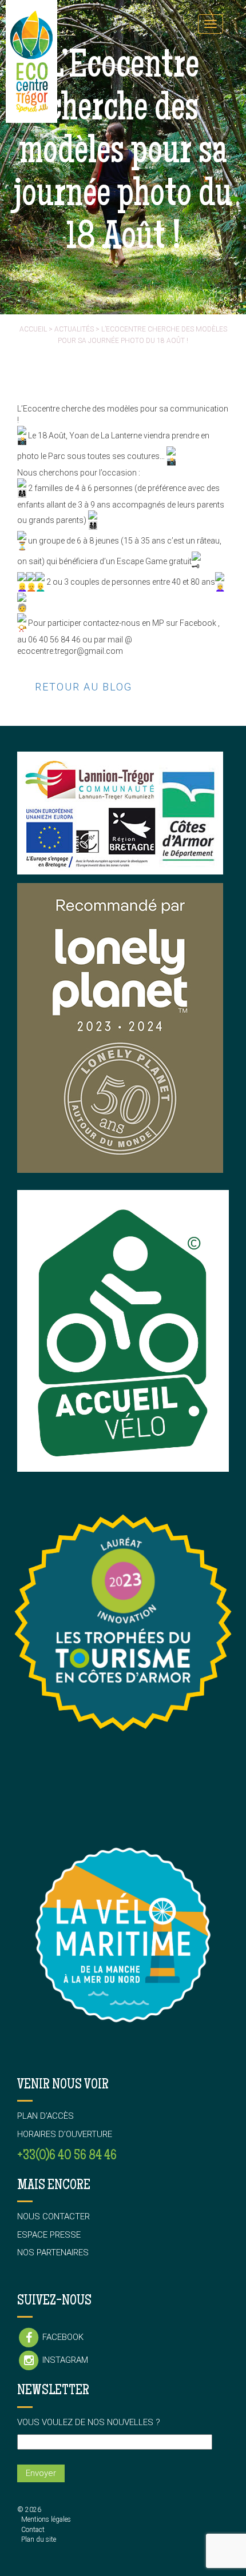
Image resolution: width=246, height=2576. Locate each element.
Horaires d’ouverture (65, 2134)
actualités (74, 329)
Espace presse (49, 2235)
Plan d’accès (45, 2116)
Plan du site (39, 2539)
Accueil (33, 329)
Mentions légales (46, 2519)
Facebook (62, 2337)
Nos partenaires (53, 2252)
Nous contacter (53, 2216)
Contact (33, 2530)
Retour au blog (84, 687)
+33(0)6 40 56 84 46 (67, 2156)
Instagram (64, 2360)
